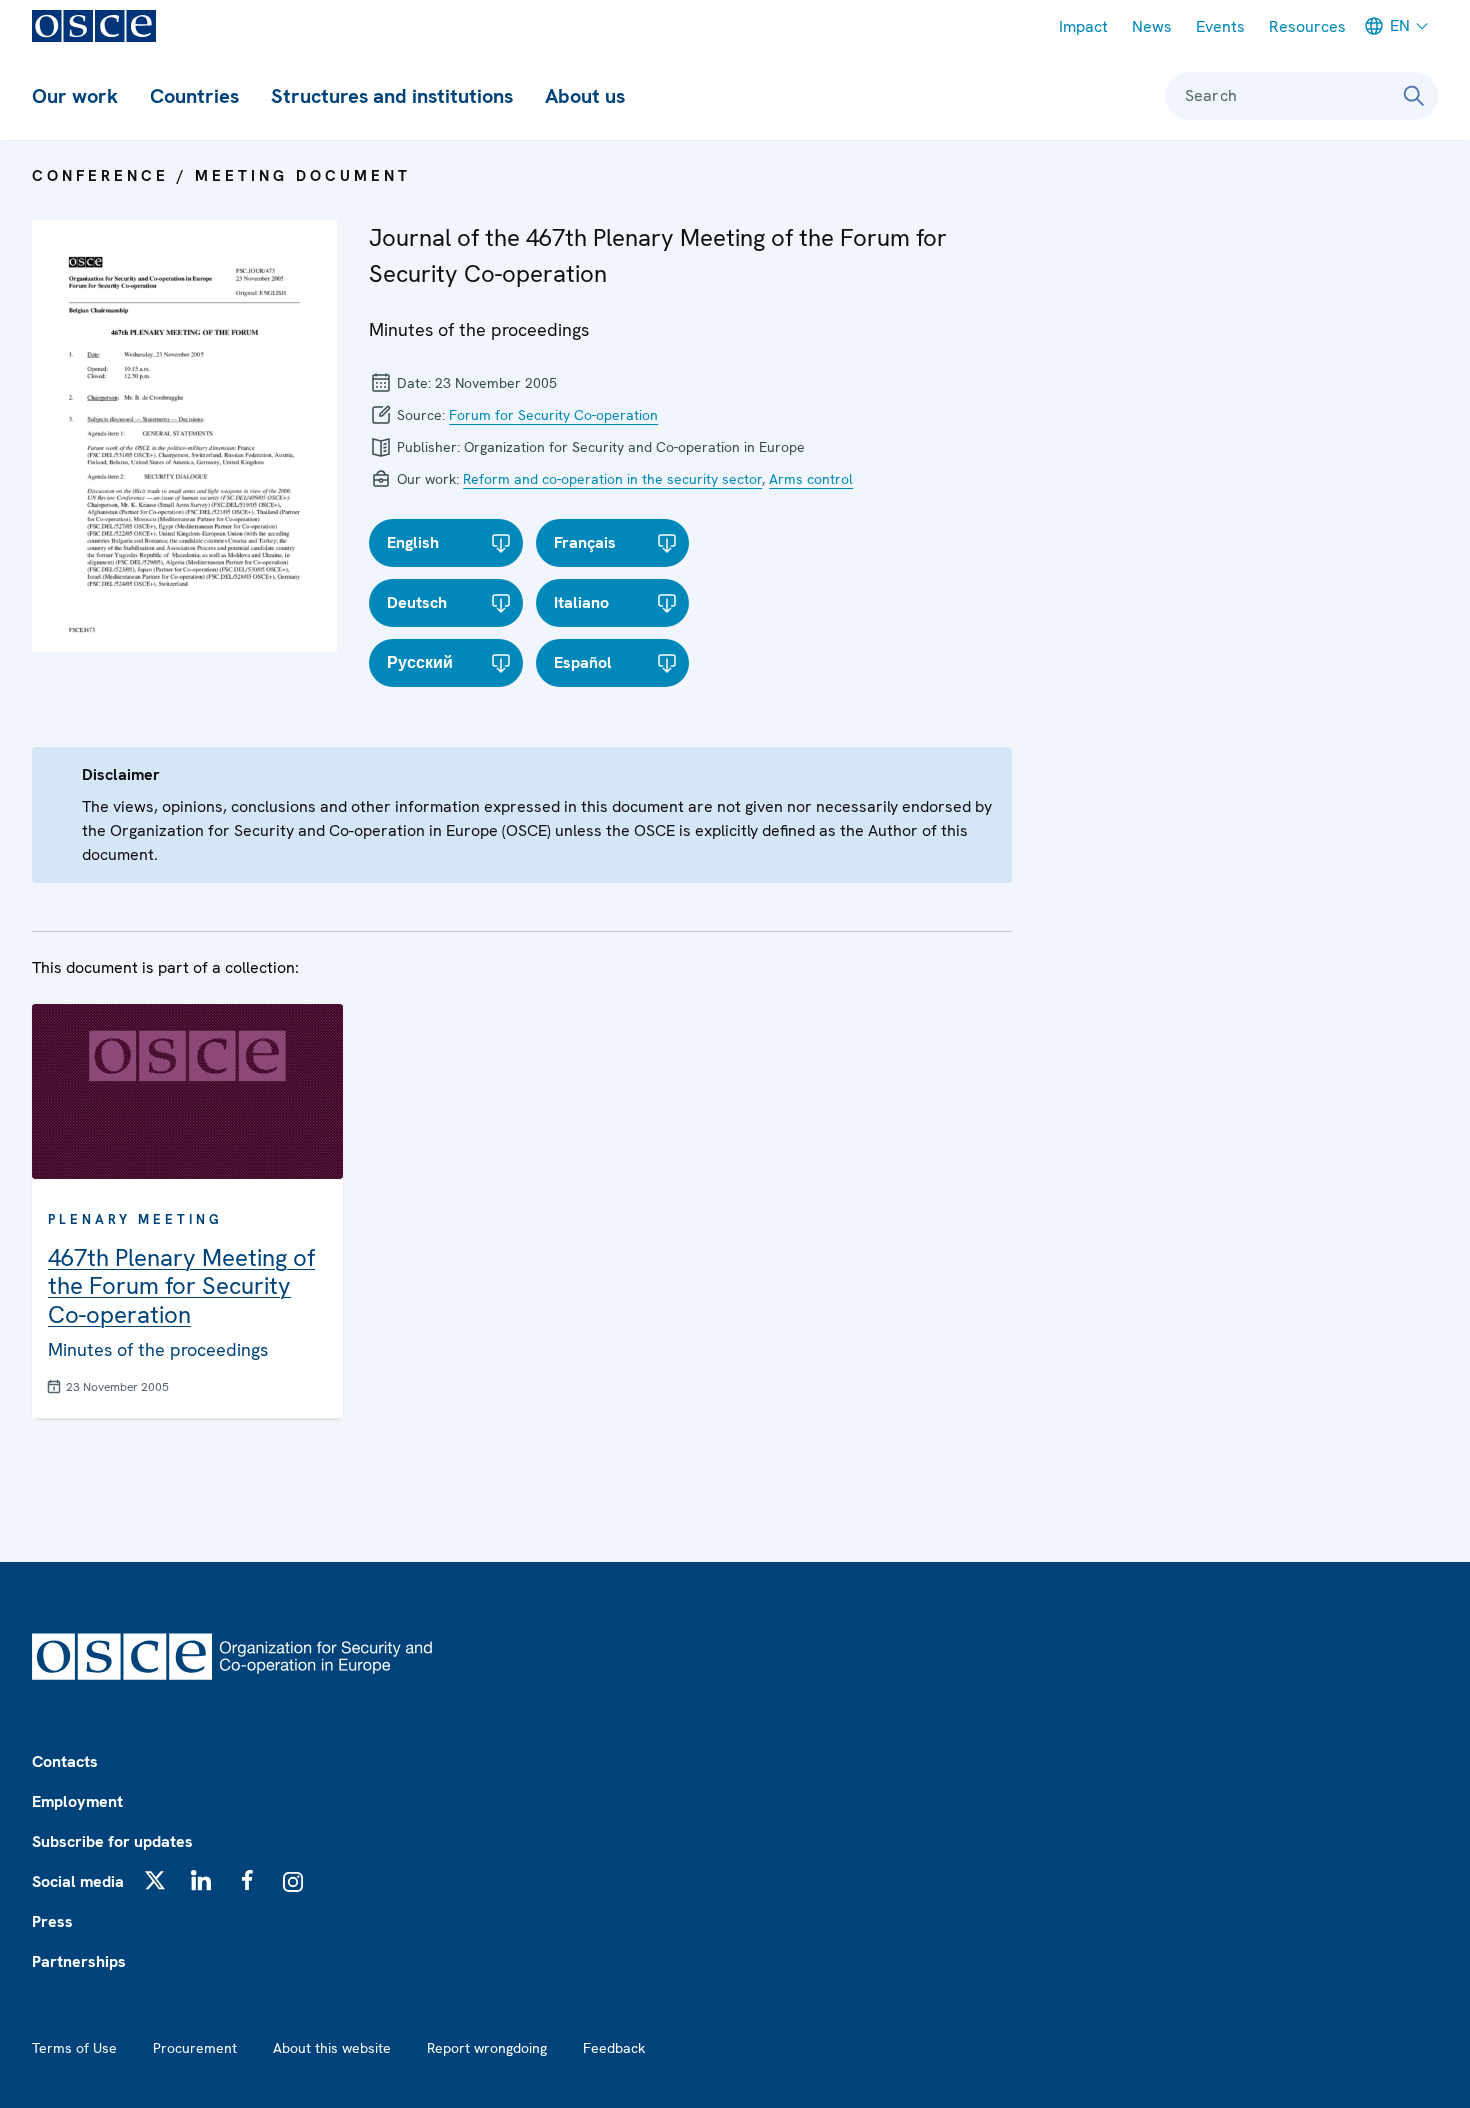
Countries (194, 96)
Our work (75, 96)
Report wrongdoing (487, 2048)
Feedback (614, 2048)
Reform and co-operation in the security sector (612, 479)
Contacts (65, 1761)
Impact (1083, 26)
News (1152, 26)
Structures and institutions (392, 96)
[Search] (1414, 96)
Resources (1307, 26)
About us (585, 96)
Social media (78, 1881)
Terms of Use (74, 2048)
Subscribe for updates (112, 1841)
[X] (155, 1880)
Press (52, 1921)
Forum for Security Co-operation (553, 415)
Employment (77, 1801)
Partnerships (79, 1961)
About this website (332, 2048)
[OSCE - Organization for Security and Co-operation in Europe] (94, 26)
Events (1220, 26)
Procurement (195, 2048)
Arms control (811, 479)
